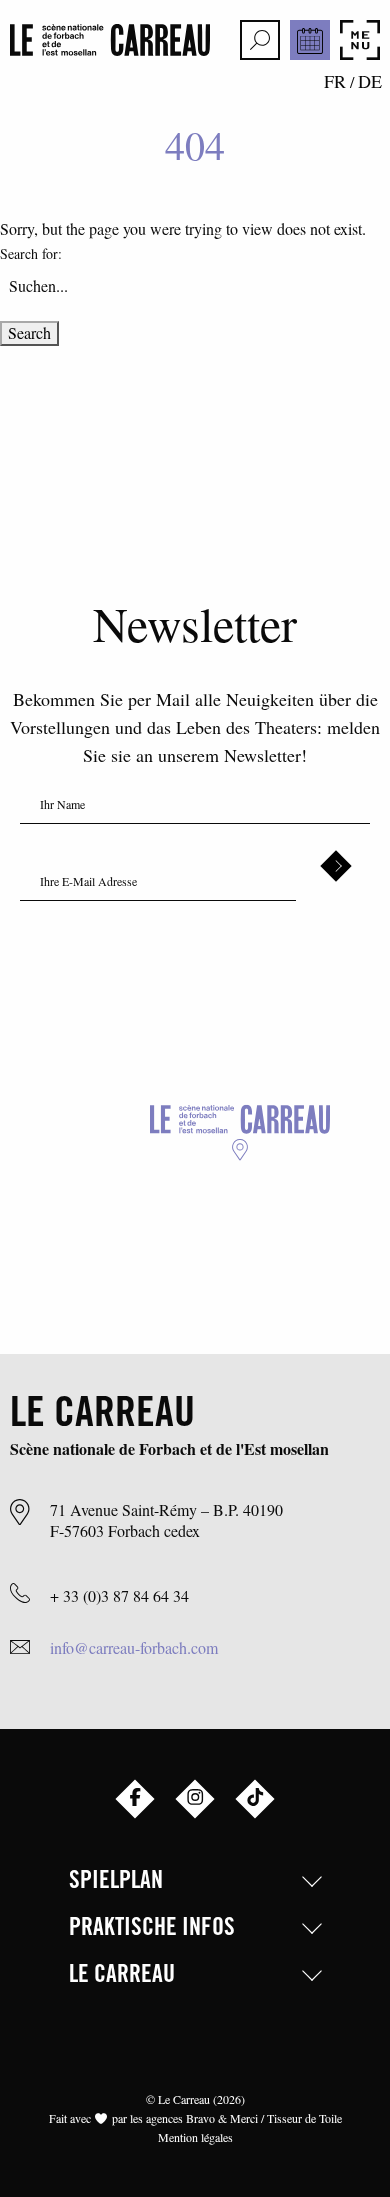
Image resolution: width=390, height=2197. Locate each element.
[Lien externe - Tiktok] (255, 1799)
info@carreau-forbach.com (134, 1647)
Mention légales (195, 2137)
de (370, 81)
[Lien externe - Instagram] (195, 1799)
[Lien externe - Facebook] (135, 1799)
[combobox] (195, 285)
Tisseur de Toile (304, 2118)
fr (335, 81)
